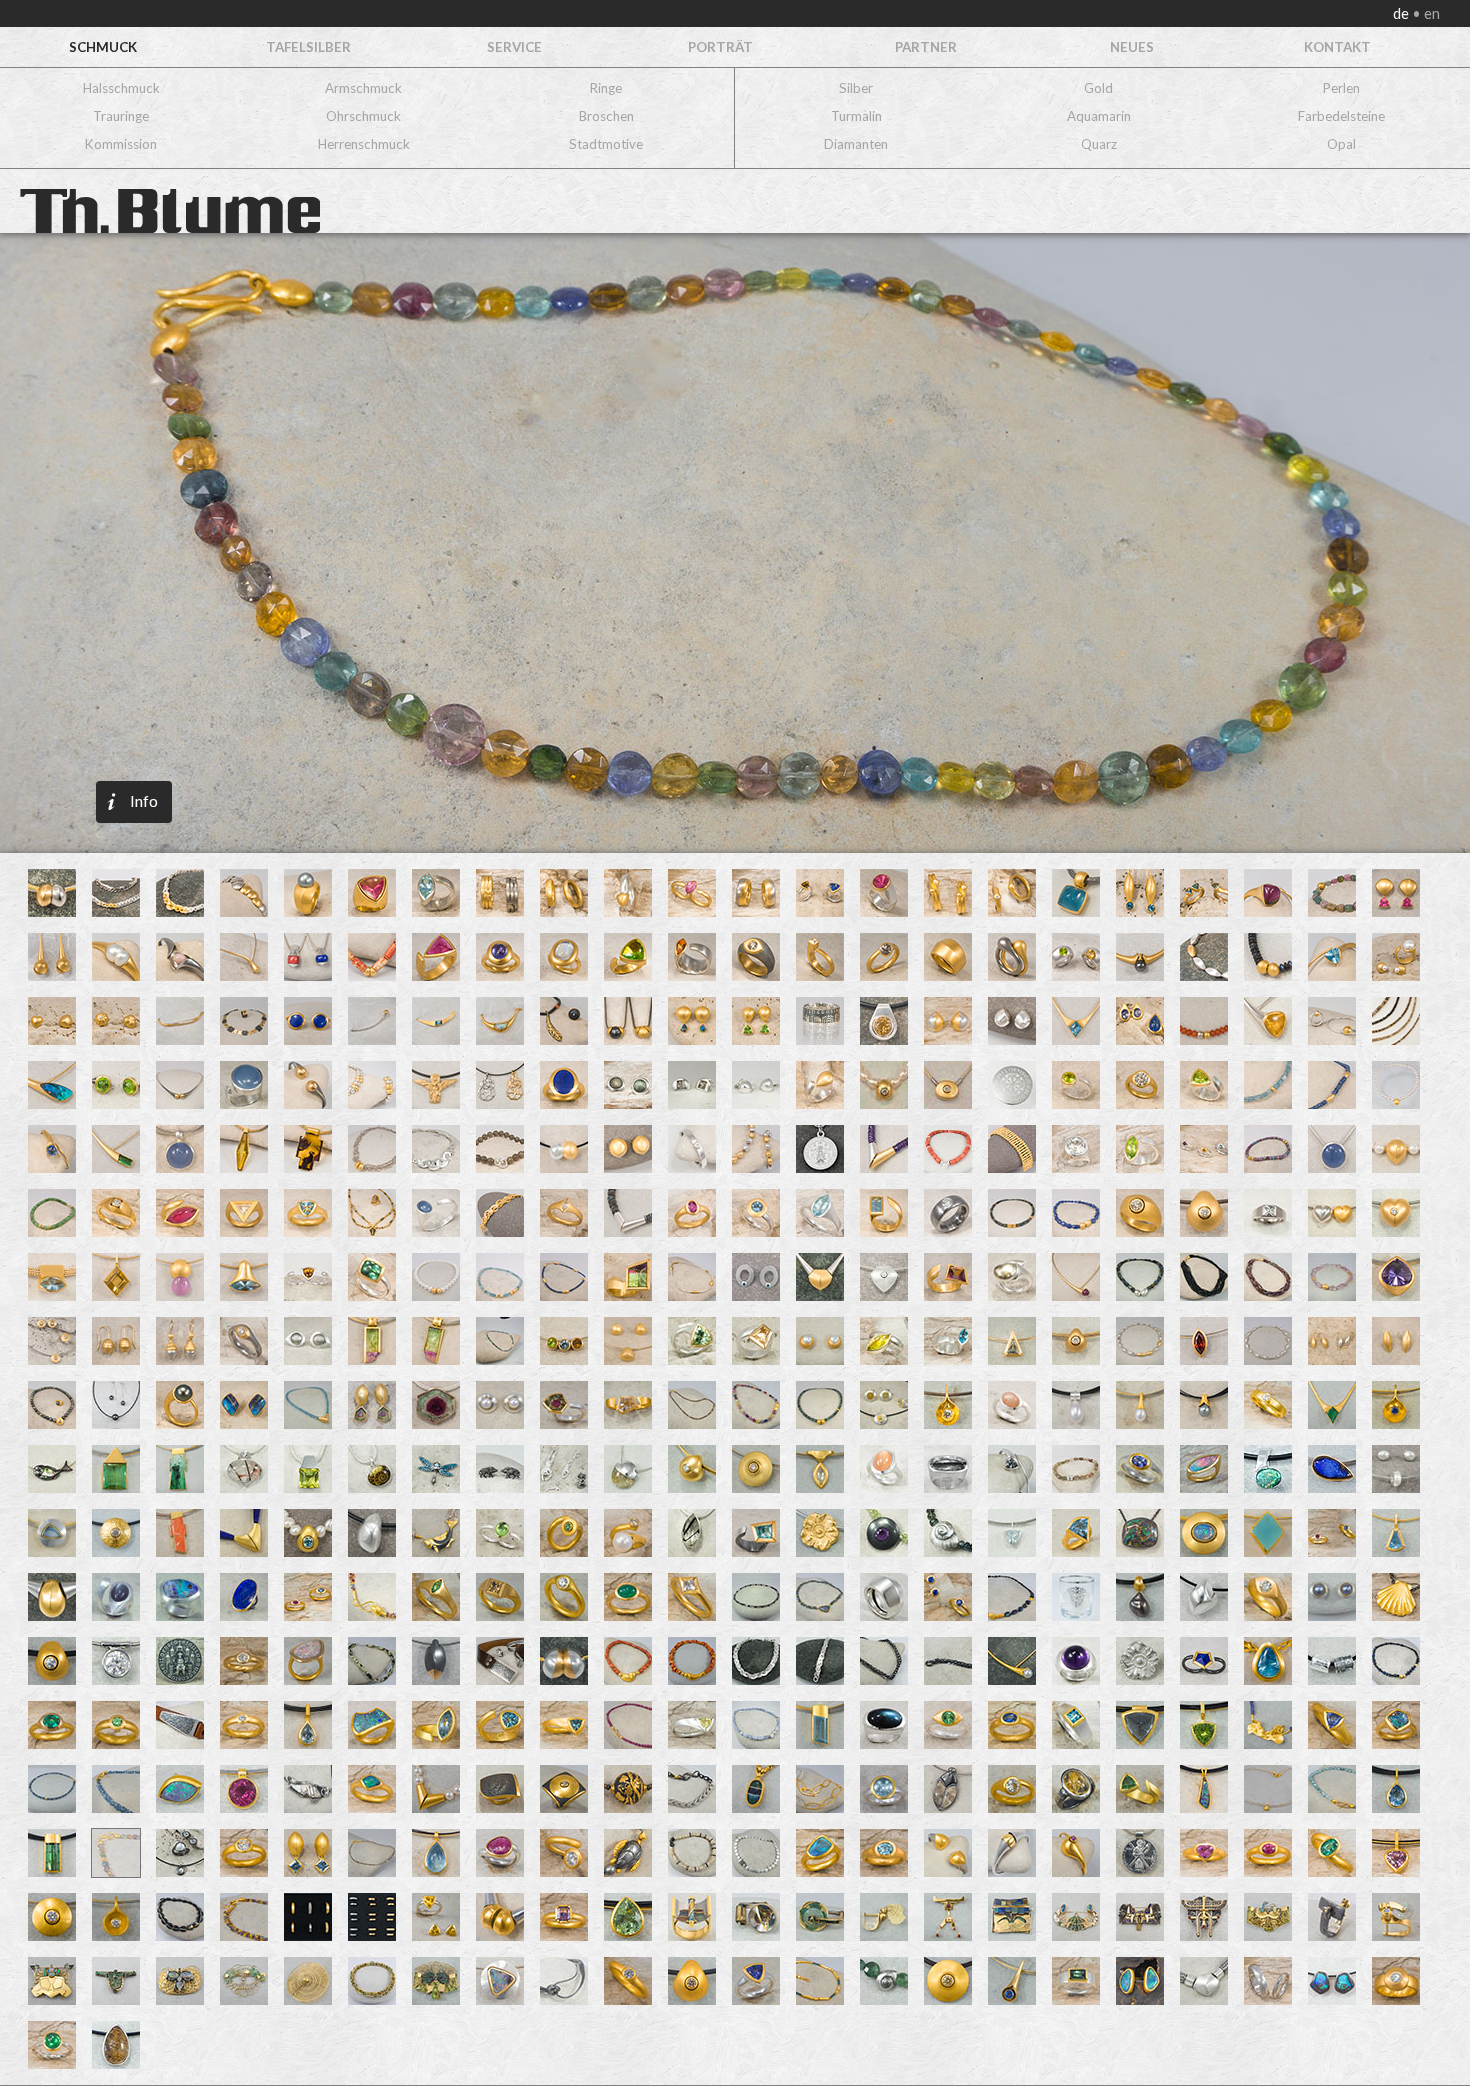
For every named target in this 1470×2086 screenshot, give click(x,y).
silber (856, 88)
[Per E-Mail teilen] (221, 485)
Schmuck (103, 47)
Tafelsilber (308, 47)
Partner (926, 47)
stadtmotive (606, 144)
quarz (1099, 144)
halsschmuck (121, 88)
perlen (1341, 88)
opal (1341, 144)
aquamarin (1099, 116)
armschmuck (363, 88)
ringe (606, 88)
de (1402, 13)
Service (514, 47)
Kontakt (1337, 47)
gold (1098, 88)
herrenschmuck (364, 144)
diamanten (856, 144)
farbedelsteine (1341, 116)
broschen (606, 116)
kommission (121, 144)
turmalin (856, 116)
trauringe (121, 116)
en (1430, 13)
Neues (1132, 47)
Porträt (720, 47)
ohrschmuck (363, 116)
